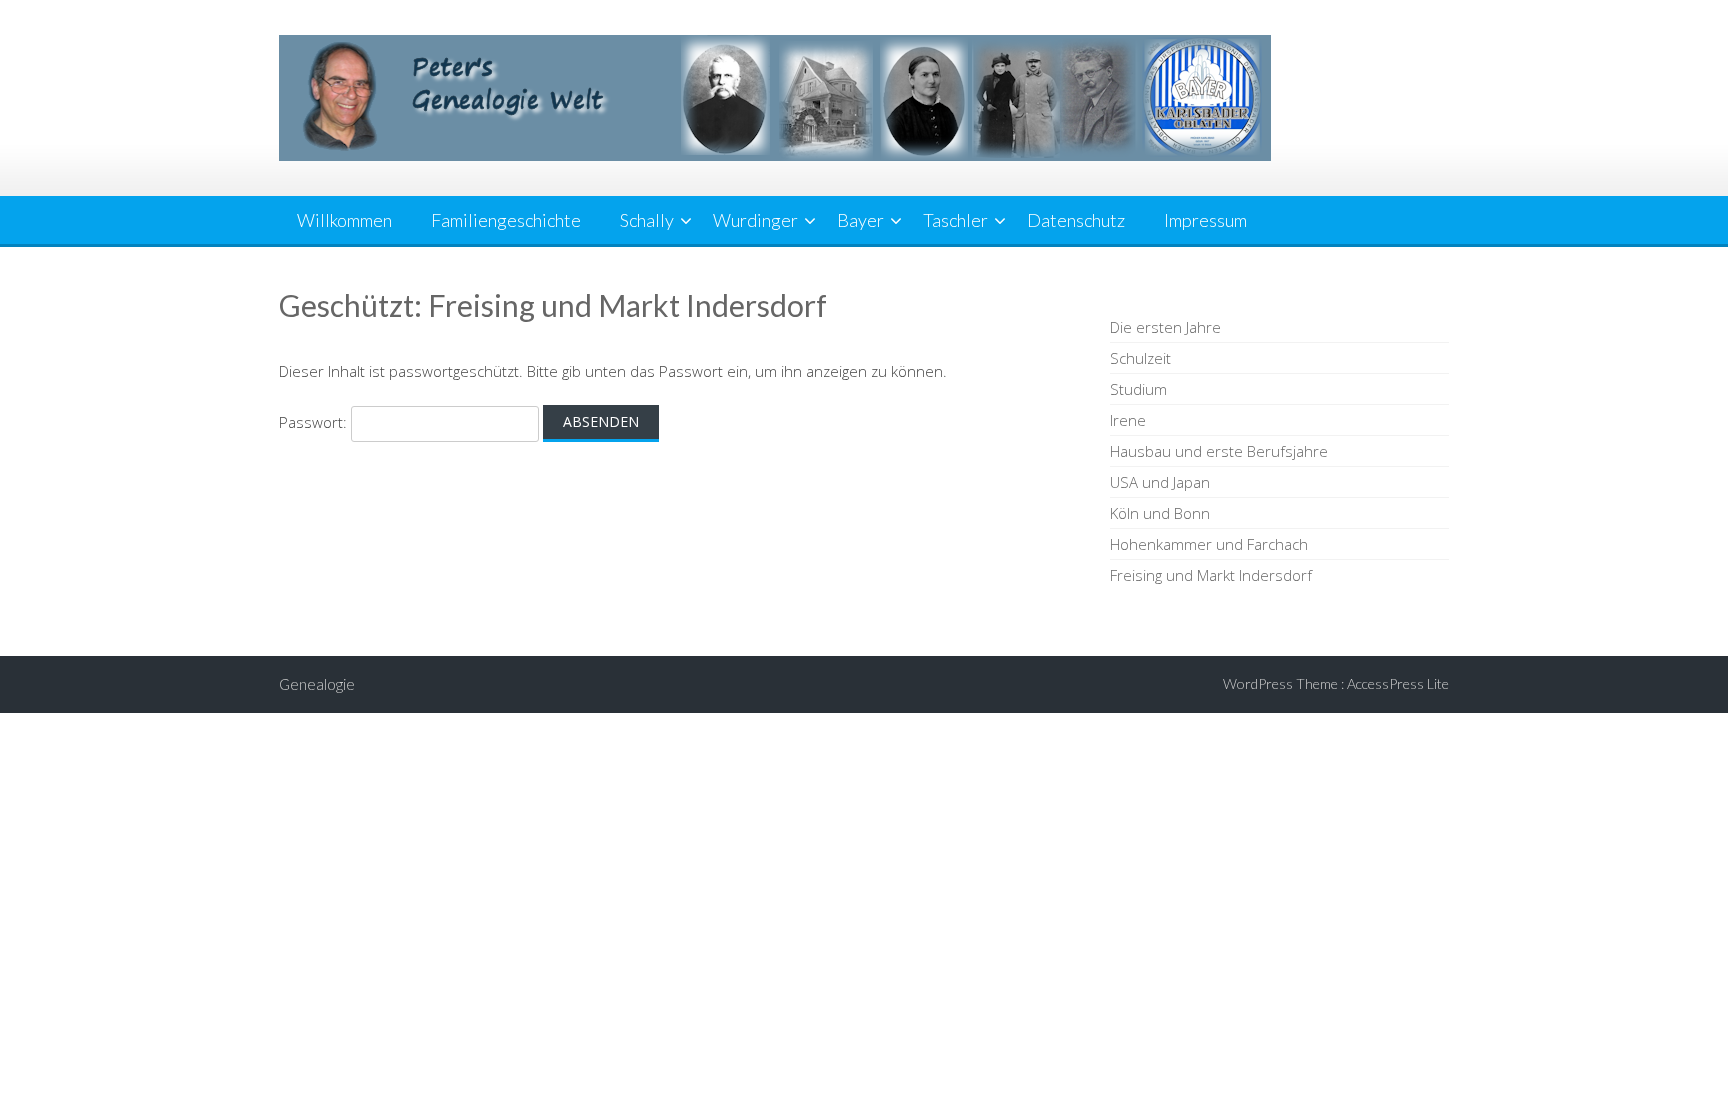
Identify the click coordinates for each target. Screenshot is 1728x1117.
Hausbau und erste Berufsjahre (1219, 451)
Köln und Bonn (1160, 513)
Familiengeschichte (506, 220)
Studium (1138, 389)
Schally (647, 220)
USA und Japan (1160, 482)
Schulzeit (1140, 358)
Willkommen (344, 220)
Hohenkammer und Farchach (1209, 544)
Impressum (1205, 220)
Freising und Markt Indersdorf (1211, 575)
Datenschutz (1076, 220)
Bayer (860, 220)
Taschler (955, 220)
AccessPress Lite (1398, 683)
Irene (1128, 420)
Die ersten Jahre (1165, 327)
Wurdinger (755, 220)
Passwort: (315, 422)
